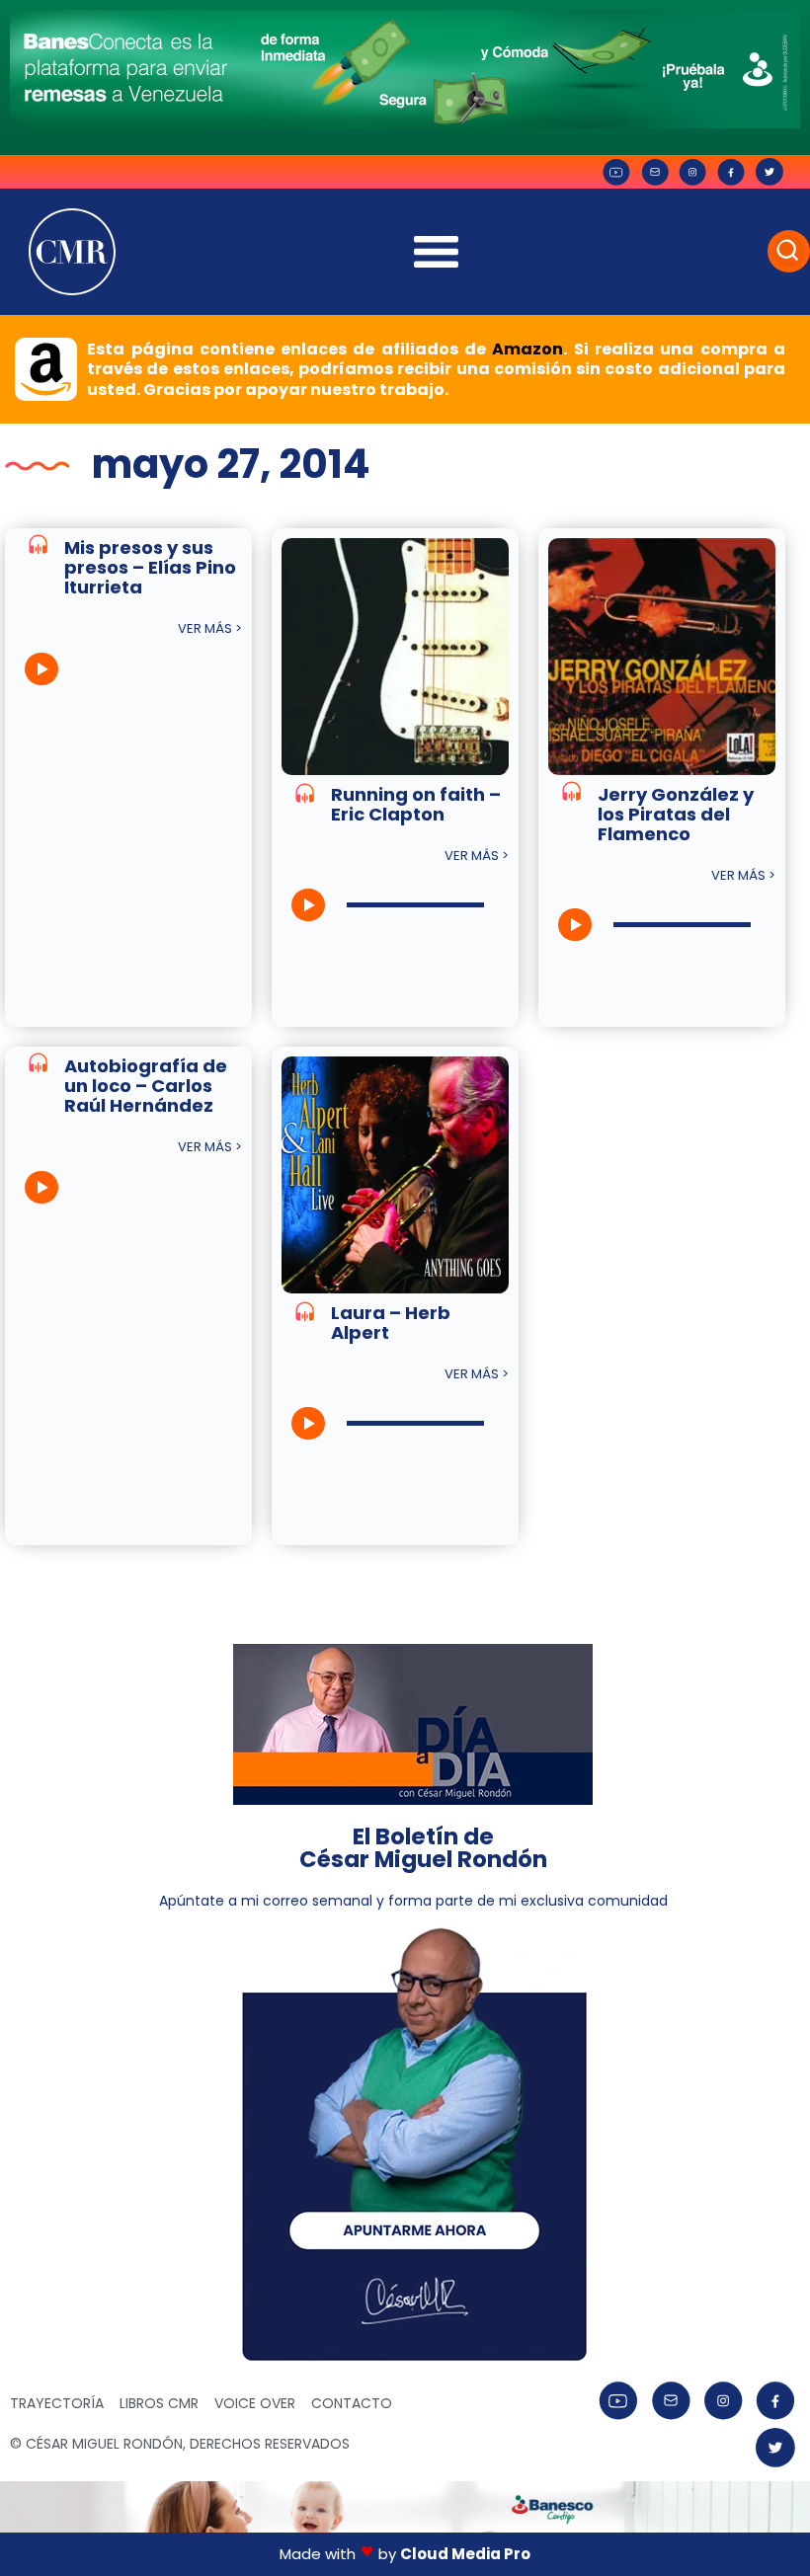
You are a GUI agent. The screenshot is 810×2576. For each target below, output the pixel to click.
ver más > (210, 628)
